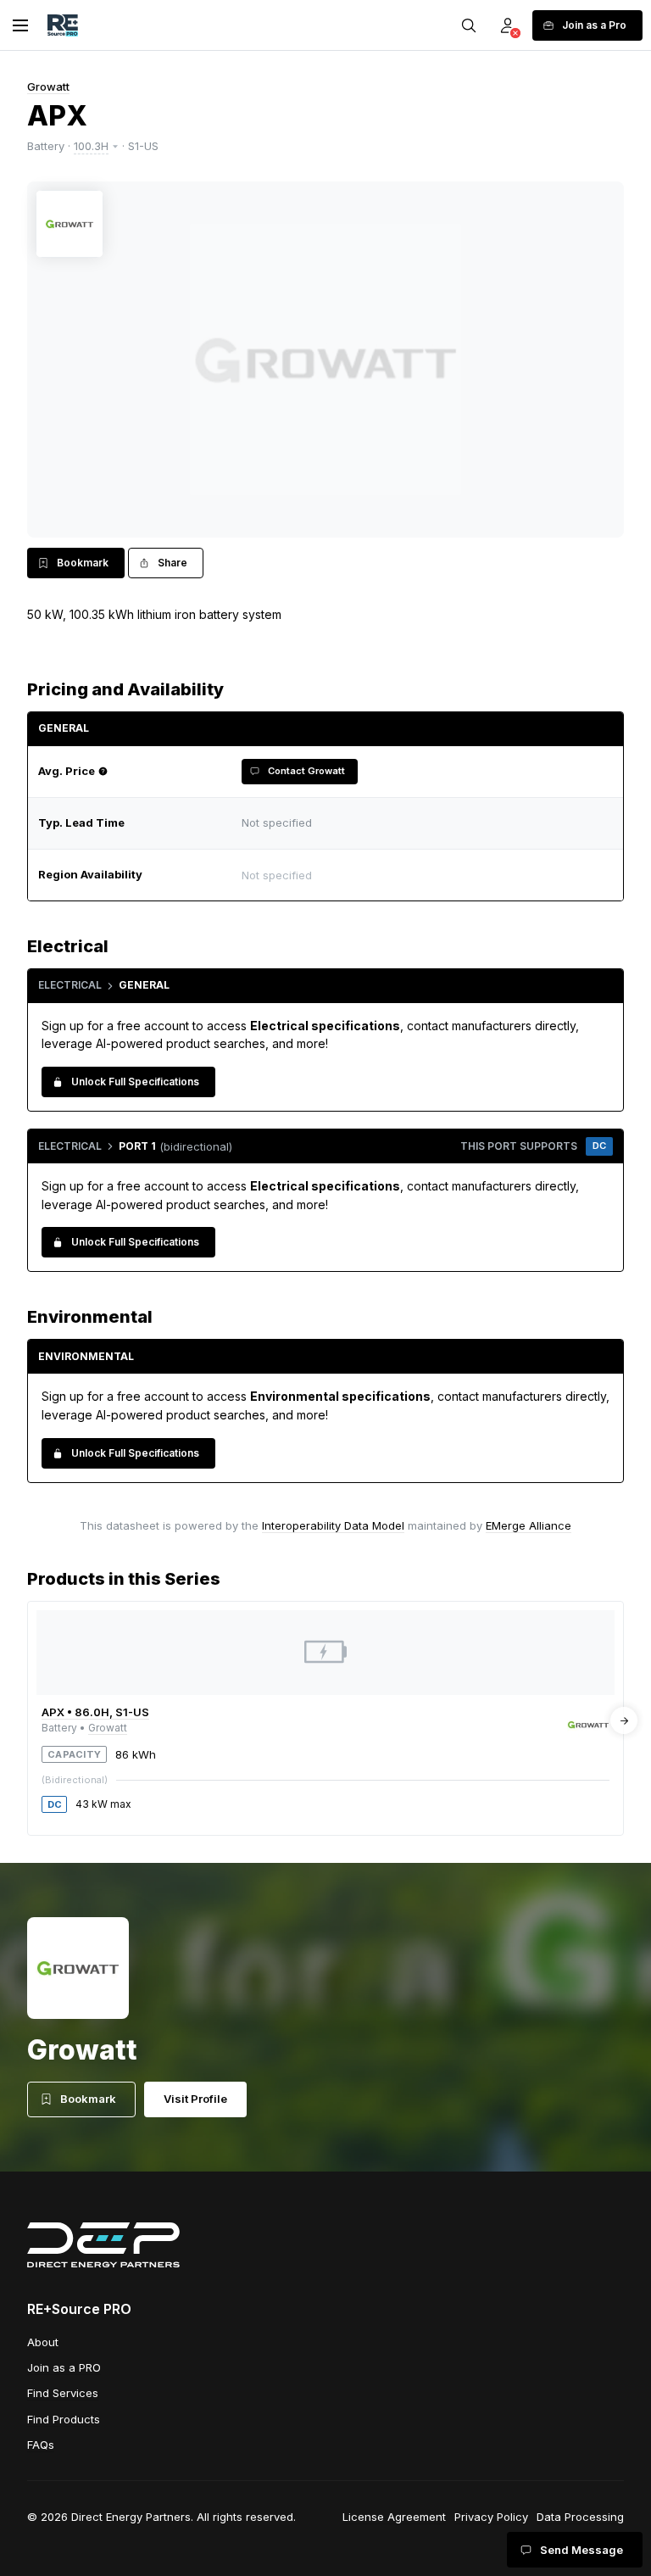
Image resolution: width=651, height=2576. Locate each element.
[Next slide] (624, 1720)
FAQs (41, 2445)
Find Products (64, 2419)
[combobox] (423, 875)
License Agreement (394, 2517)
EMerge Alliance (529, 1525)
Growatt (48, 86)
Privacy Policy (491, 2517)
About (43, 2342)
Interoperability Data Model (333, 1525)
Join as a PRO (64, 2367)
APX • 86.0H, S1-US (95, 1712)
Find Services (63, 2393)
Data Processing (580, 2517)
